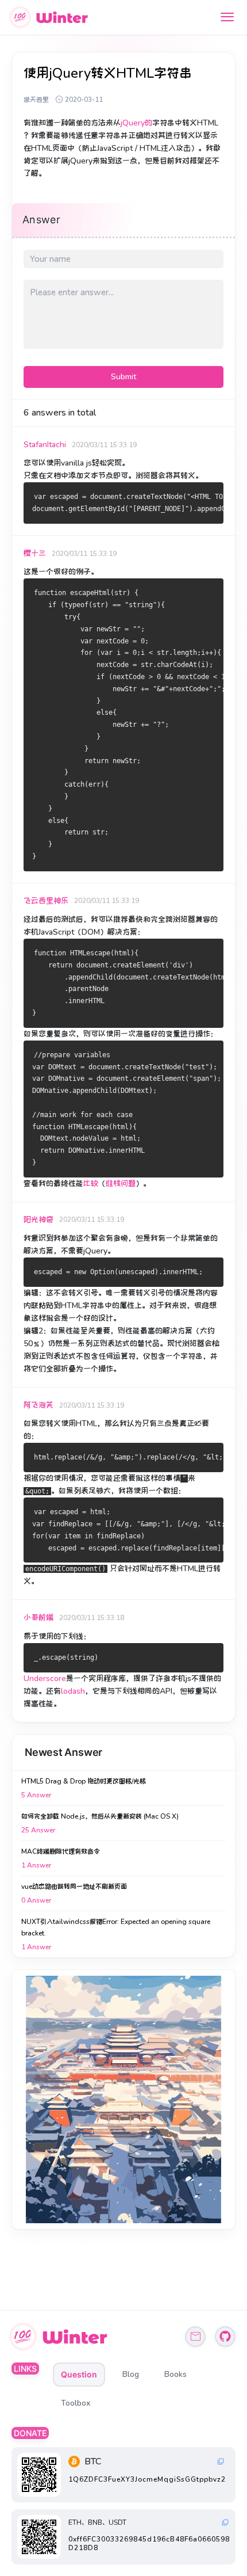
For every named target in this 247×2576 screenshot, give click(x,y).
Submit (123, 377)
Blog (131, 2374)
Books (175, 2374)
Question (79, 2374)
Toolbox (76, 2403)
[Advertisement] (123, 2099)
